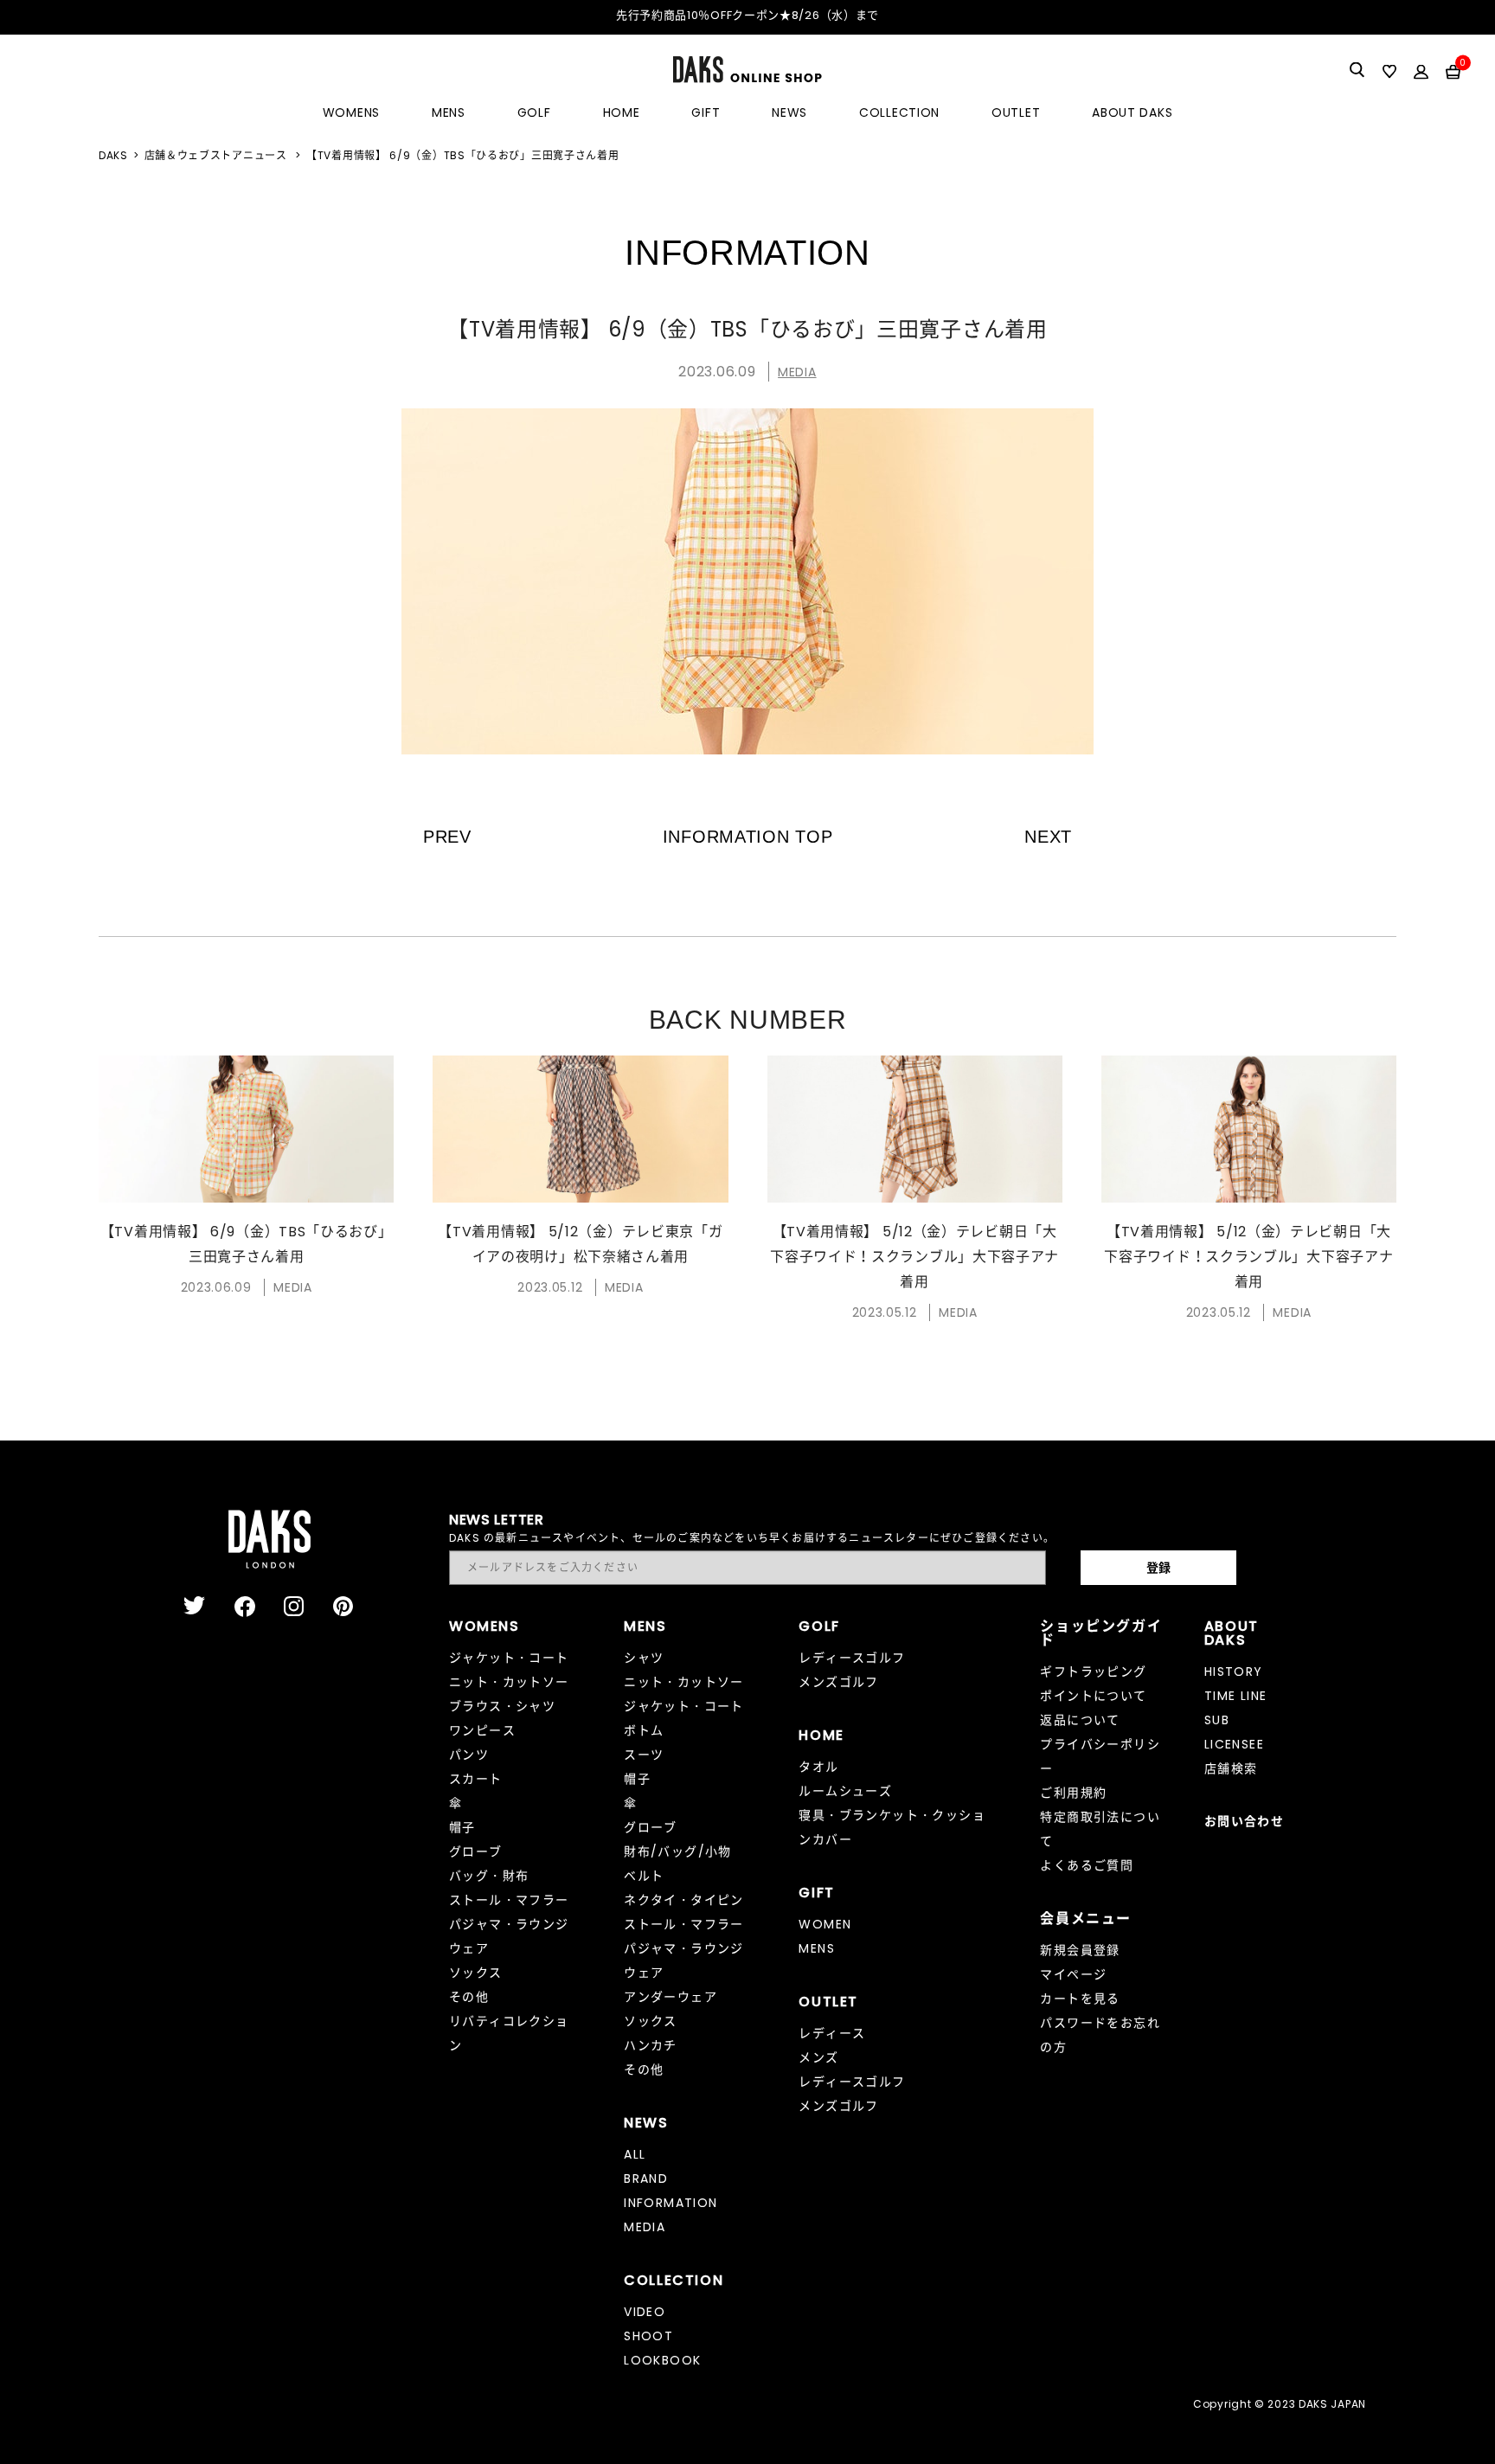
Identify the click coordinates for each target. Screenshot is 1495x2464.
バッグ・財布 (489, 1876)
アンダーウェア (671, 1997)
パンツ (469, 1755)
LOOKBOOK (662, 2360)
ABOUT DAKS (1132, 112)
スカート (476, 1779)
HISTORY (1234, 1672)
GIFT (706, 112)
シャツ (644, 1658)
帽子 (462, 1827)
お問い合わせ (1244, 1821)
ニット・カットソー (509, 1682)
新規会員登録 (1080, 1950)
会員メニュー (1086, 1919)
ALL (635, 2154)
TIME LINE (1236, 1696)
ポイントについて (1093, 1696)
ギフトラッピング (1093, 1672)
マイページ (1073, 1974)
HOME (622, 112)
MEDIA (797, 372)
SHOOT (648, 2336)
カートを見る (1080, 1999)
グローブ (476, 1851)
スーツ (644, 1755)
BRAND (646, 2178)
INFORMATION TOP (748, 837)
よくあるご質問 (1087, 1865)
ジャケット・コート (509, 1658)
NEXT (1048, 837)
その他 (469, 1997)
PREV (447, 837)
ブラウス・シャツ (502, 1706)
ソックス (476, 1973)
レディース (832, 2033)
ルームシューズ (845, 1791)
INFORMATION (671, 2203)
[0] (1453, 71)
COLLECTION (899, 112)
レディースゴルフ (852, 1658)
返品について (1080, 1720)
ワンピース (482, 1730)
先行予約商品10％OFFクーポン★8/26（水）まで (747, 15)
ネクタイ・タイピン (684, 1900)
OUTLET (1016, 112)
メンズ (818, 2057)
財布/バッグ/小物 (678, 1851)
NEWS (789, 112)
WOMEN (825, 1924)
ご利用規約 (1073, 1793)
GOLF (534, 112)
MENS (449, 112)
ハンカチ (651, 2045)
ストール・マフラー (509, 1900)
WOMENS (351, 112)
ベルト (644, 1876)
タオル (818, 1767)
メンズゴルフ (838, 1682)
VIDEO (645, 2312)
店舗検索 (1231, 1768)
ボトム (644, 1730)
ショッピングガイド (1101, 1633)
